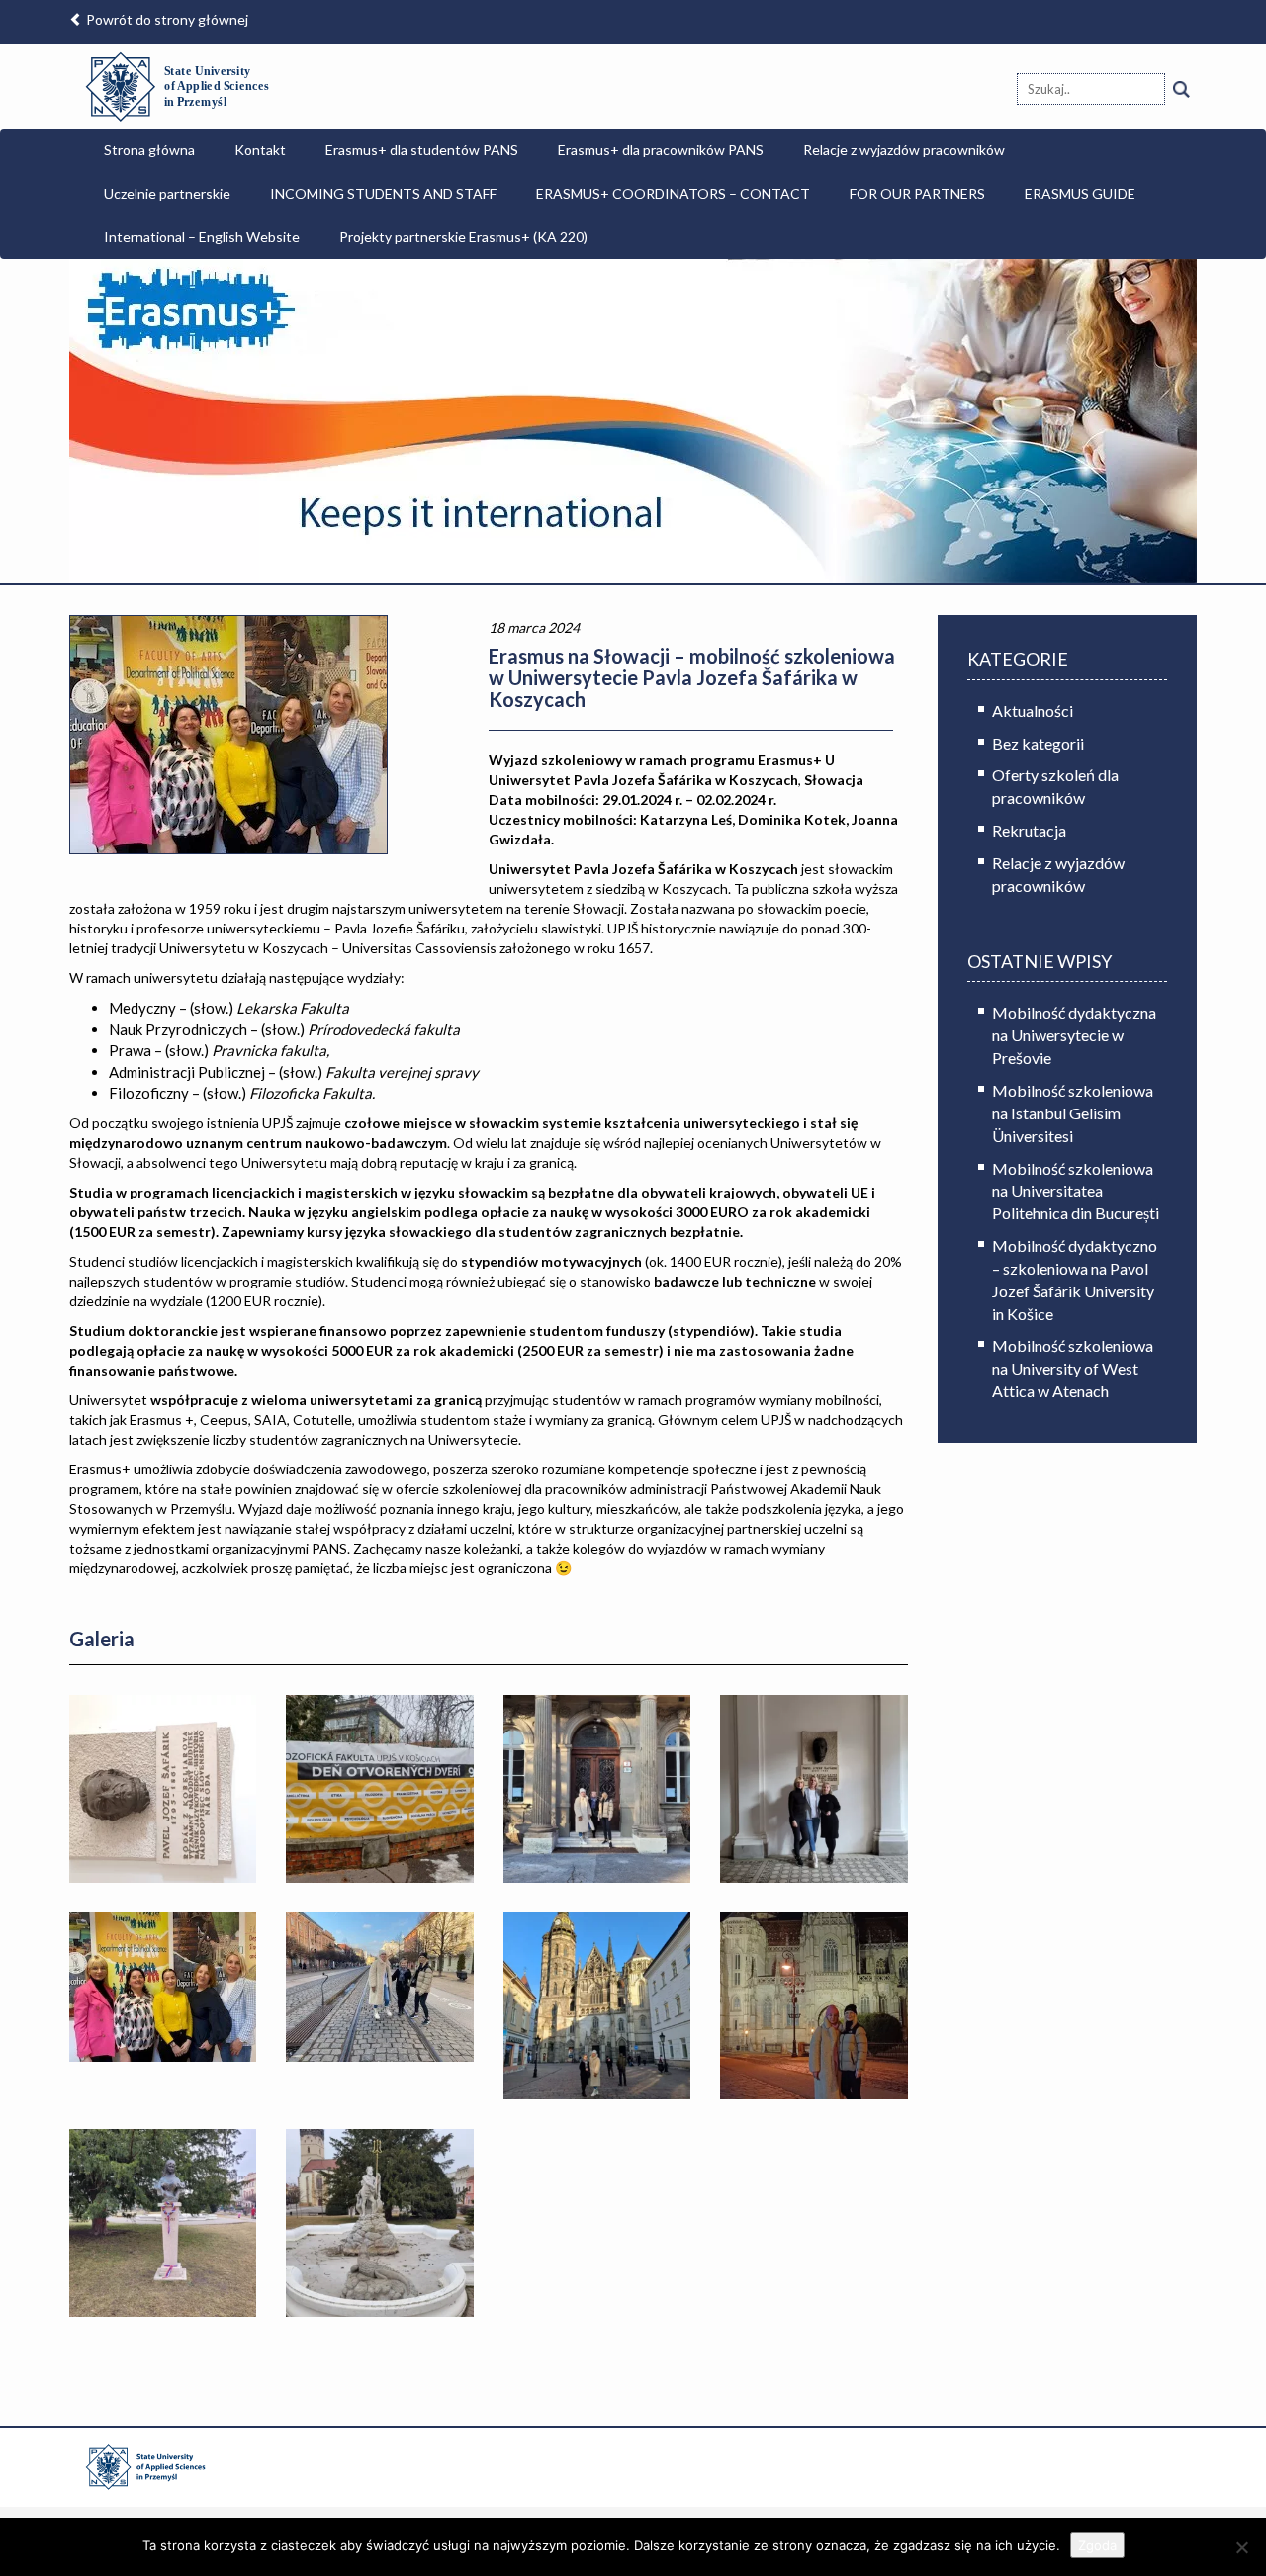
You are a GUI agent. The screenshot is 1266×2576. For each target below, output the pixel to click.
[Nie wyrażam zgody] (1241, 2547)
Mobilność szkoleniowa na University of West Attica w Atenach (1073, 1368)
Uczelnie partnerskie (167, 193)
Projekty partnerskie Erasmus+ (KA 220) (463, 237)
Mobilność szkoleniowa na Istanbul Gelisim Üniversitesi (1073, 1113)
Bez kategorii (1038, 743)
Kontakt (260, 150)
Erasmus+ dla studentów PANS (422, 150)
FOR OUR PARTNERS (917, 193)
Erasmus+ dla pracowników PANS (661, 150)
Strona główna (149, 150)
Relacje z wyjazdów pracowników (904, 150)
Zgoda (1097, 2545)
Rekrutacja (1029, 830)
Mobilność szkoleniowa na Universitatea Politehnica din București (1076, 1191)
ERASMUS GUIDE (1080, 193)
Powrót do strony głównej (166, 19)
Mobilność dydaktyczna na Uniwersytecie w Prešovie (1074, 1035)
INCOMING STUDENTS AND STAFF (383, 193)
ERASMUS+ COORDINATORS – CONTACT (673, 193)
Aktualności (1033, 711)
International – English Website (202, 237)
